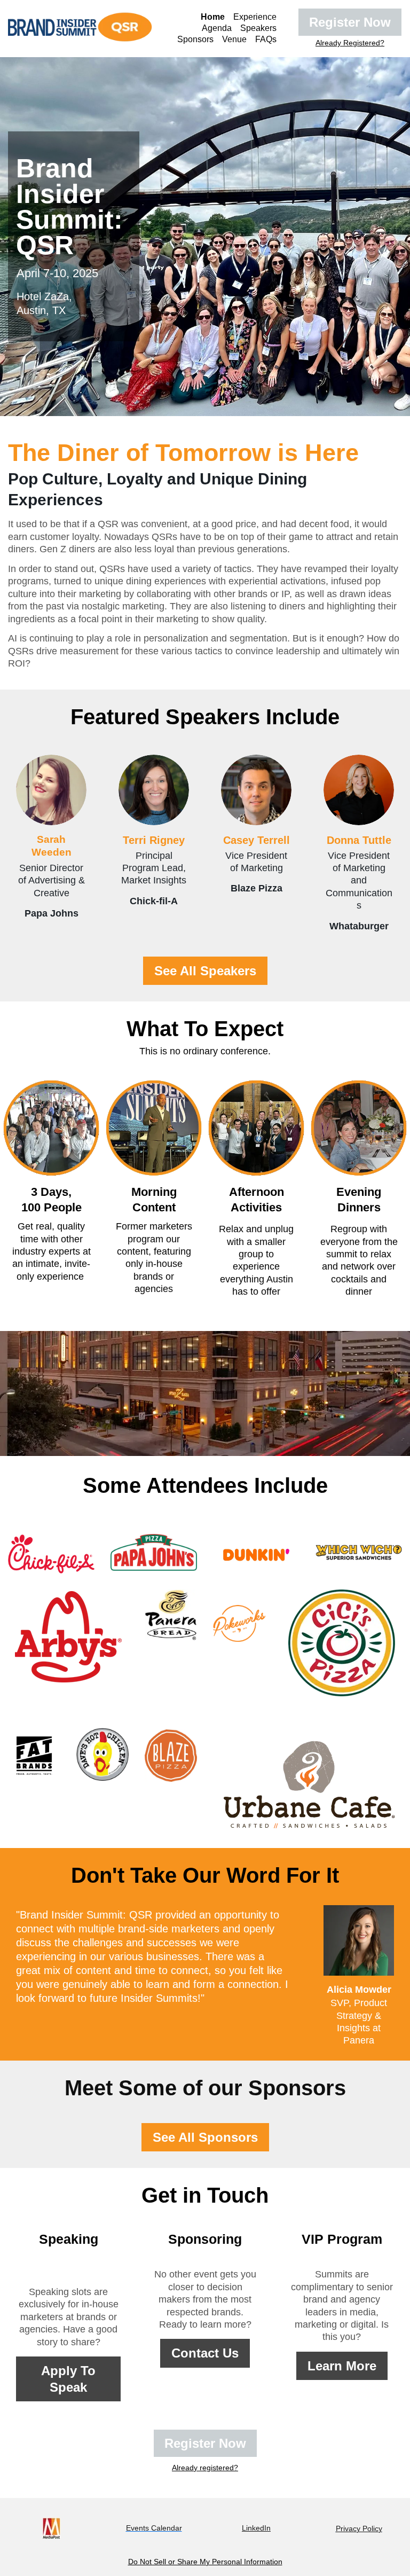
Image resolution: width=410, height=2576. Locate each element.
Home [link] (213, 17)
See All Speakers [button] (205, 971)
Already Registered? (350, 43)
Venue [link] (234, 39)
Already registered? (205, 2468)
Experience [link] (255, 17)
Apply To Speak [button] (68, 2379)
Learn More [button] (342, 2366)
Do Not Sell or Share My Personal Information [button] (205, 2562)
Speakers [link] (258, 28)
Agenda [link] (217, 28)
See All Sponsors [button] (205, 2137)
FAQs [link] (266, 39)
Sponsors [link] (195, 39)
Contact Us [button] (205, 2353)
